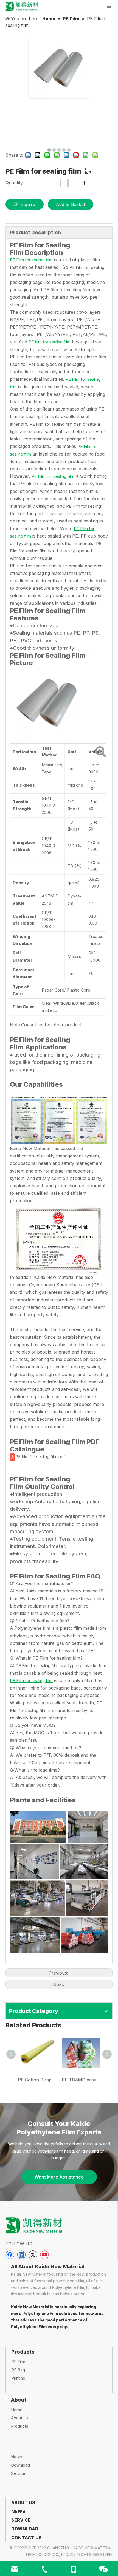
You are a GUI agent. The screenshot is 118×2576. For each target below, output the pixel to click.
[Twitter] (33, 2255)
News (16, 2457)
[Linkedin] (21, 2255)
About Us (20, 2418)
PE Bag (18, 2370)
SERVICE (21, 2520)
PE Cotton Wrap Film (37, 2080)
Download (20, 2465)
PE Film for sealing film (51, 424)
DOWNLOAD (25, 2529)
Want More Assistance (59, 2177)
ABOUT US (23, 2502)
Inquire (28, 204)
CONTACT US (26, 2538)
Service (18, 2473)
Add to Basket (71, 204)
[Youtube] (44, 2255)
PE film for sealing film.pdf (40, 1457)
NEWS (18, 2511)
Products (20, 2426)
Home (17, 2410)
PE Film (18, 2362)
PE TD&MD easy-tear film (81, 2080)
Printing (18, 2378)
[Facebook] (10, 2255)
